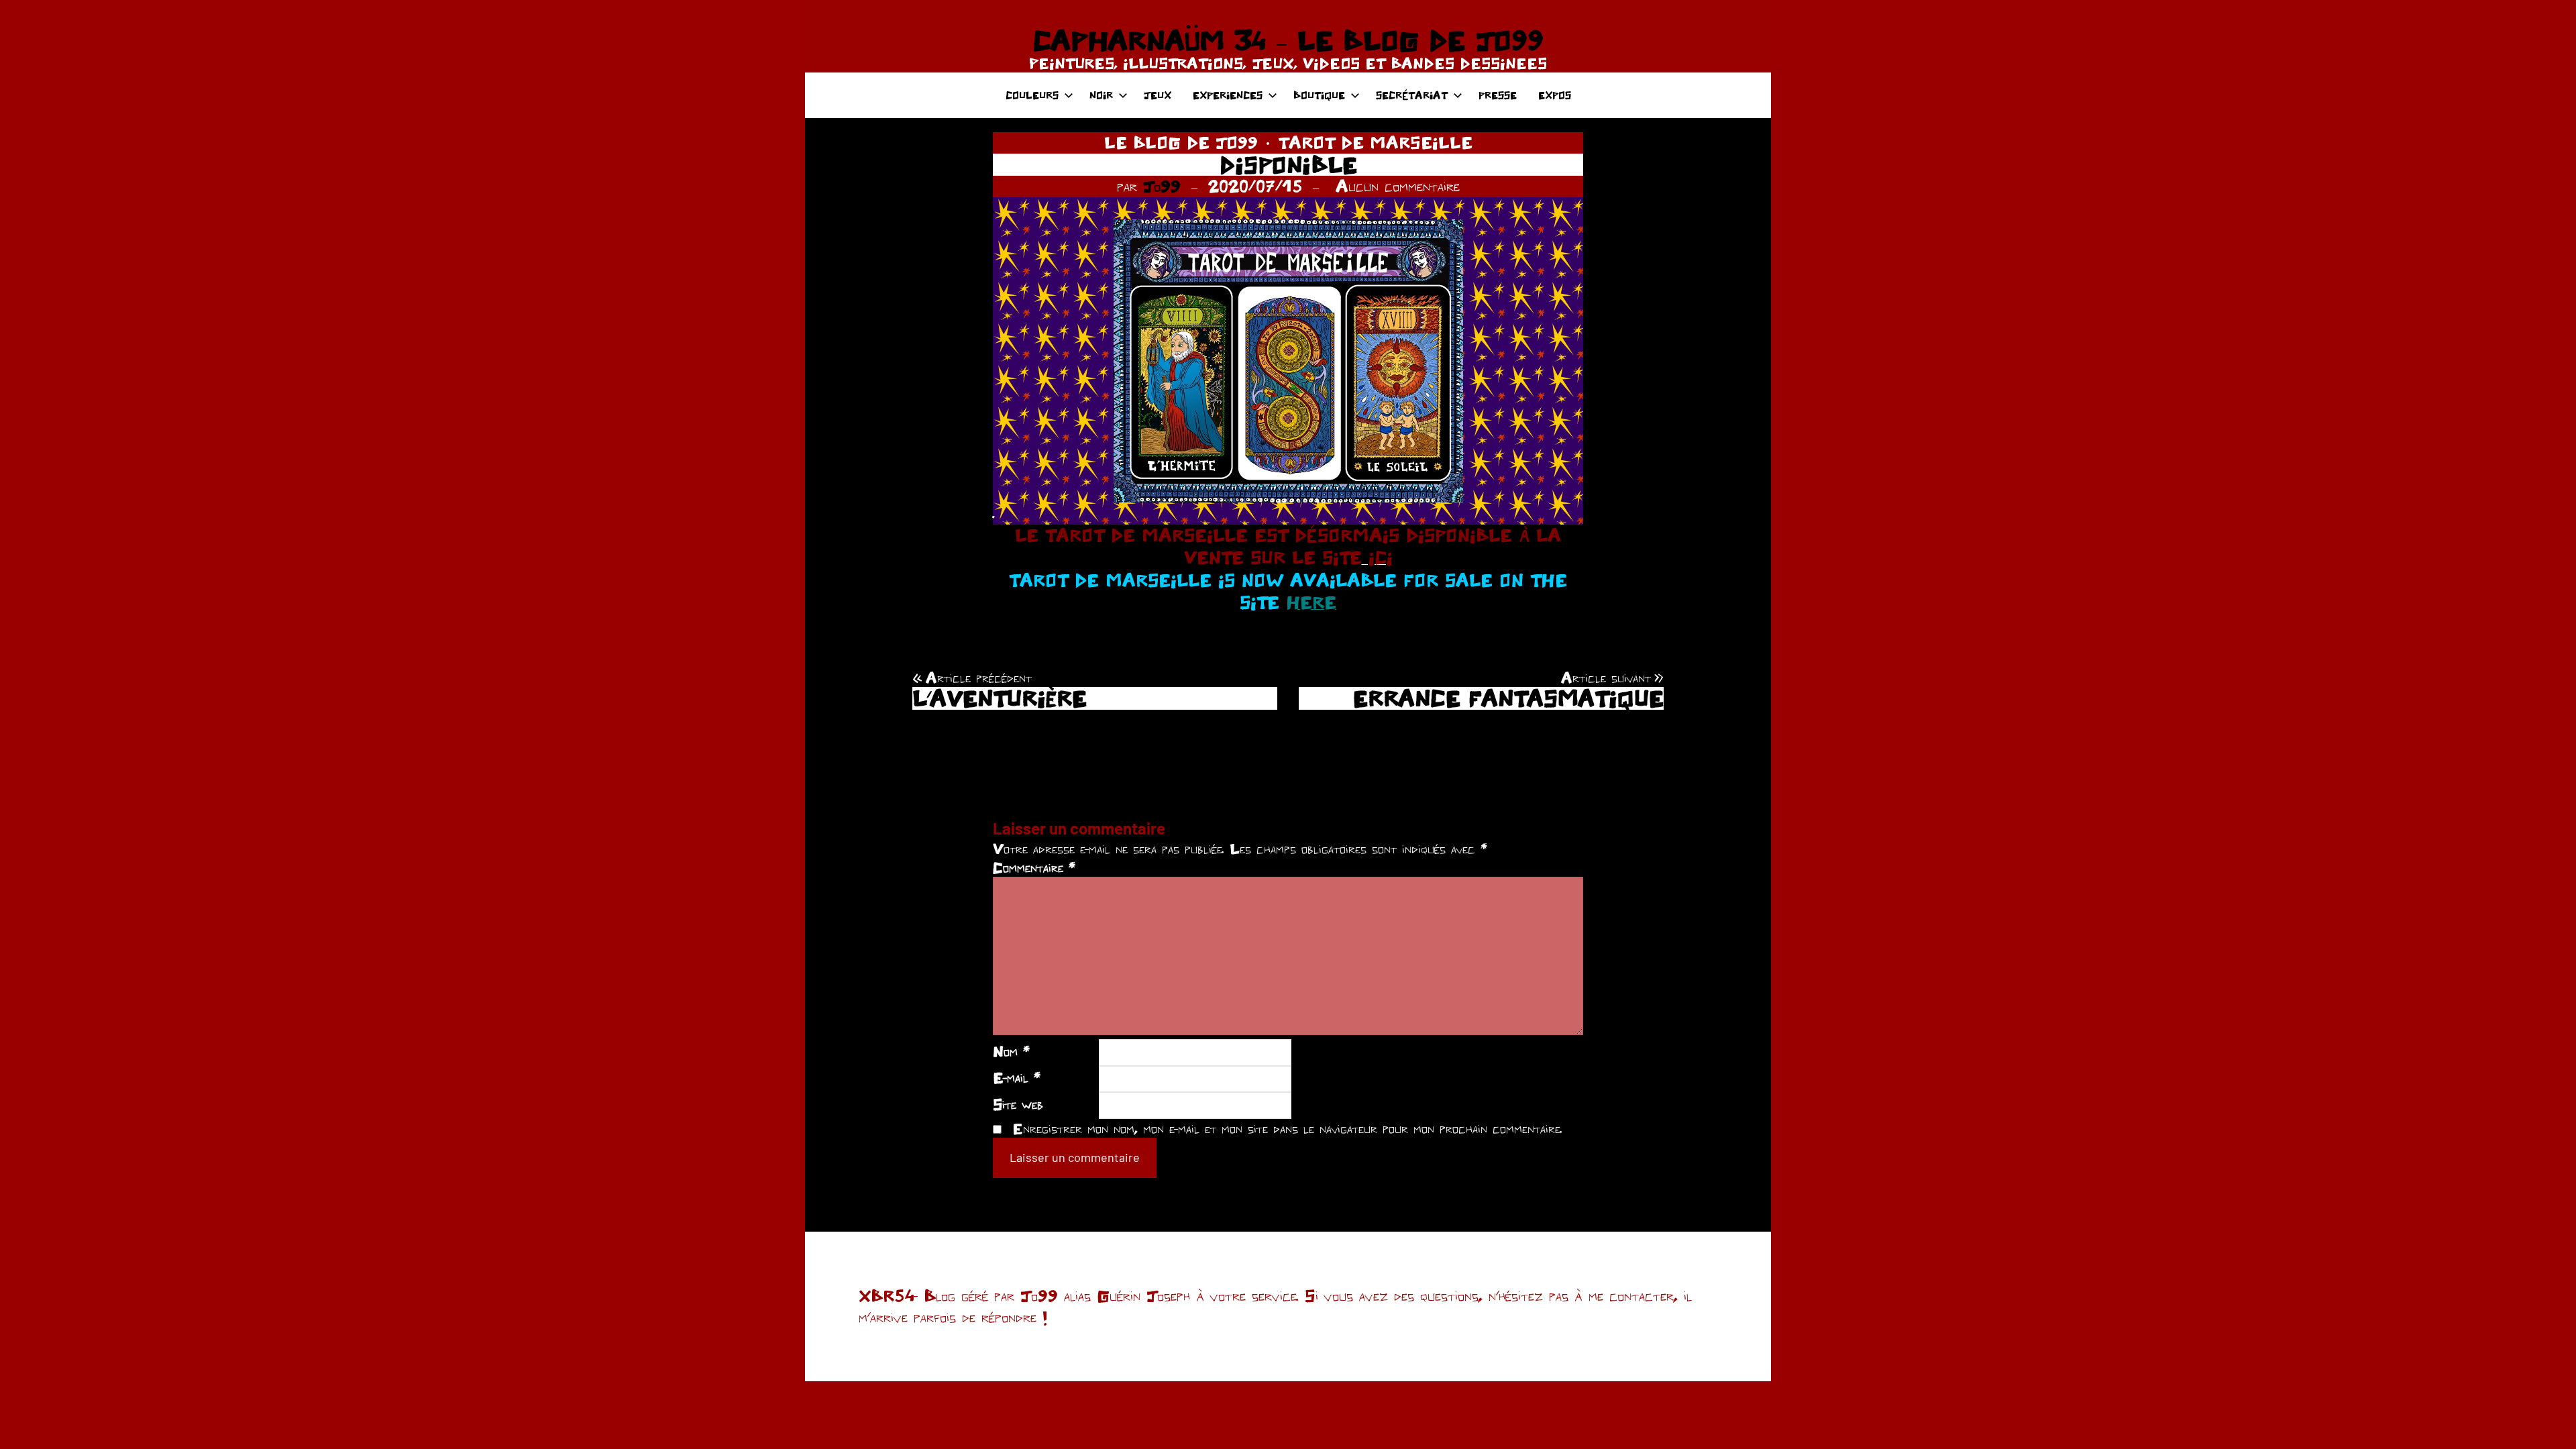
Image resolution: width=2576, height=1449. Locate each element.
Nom (1011, 1051)
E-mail (1017, 1077)
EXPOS (1555, 95)
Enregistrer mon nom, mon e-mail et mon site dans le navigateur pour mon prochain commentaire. (1287, 1128)
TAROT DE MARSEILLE (1375, 142)
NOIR (1101, 95)
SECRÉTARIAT (1412, 95)
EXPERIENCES (1228, 95)
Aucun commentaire (1398, 186)
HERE (1311, 602)
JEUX (1158, 95)
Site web (1018, 1104)
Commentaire (1034, 867)
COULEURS (1032, 95)
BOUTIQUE (1319, 95)
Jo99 (1162, 186)
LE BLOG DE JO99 (1181, 142)
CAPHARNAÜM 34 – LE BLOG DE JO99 (1288, 40)
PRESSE (1498, 95)
